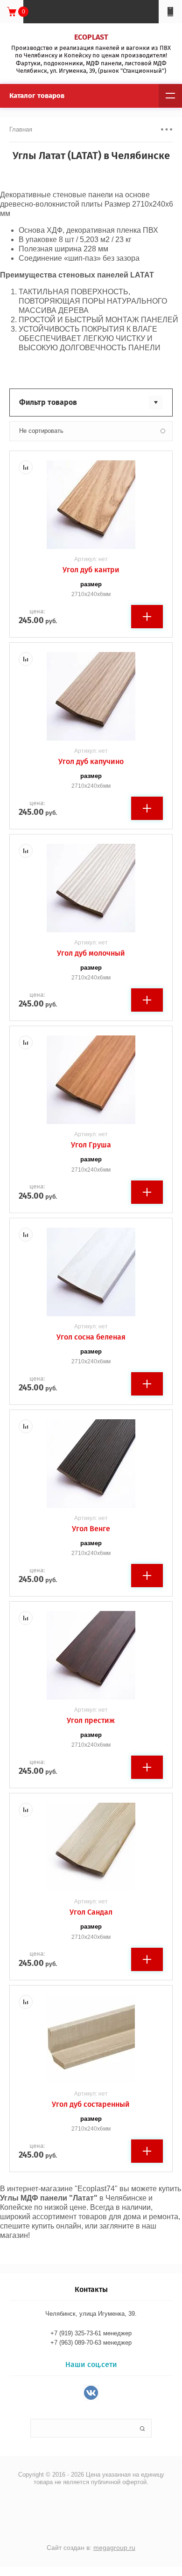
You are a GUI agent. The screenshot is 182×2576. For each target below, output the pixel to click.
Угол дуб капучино (91, 761)
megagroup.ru (114, 2548)
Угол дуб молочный (91, 953)
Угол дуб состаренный (91, 2104)
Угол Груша (91, 1145)
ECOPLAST (91, 37)
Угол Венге (91, 1529)
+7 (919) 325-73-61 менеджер (91, 2333)
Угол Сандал (91, 1912)
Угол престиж (91, 1720)
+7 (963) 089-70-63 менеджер (91, 2343)
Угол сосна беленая (91, 1337)
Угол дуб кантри (91, 570)
